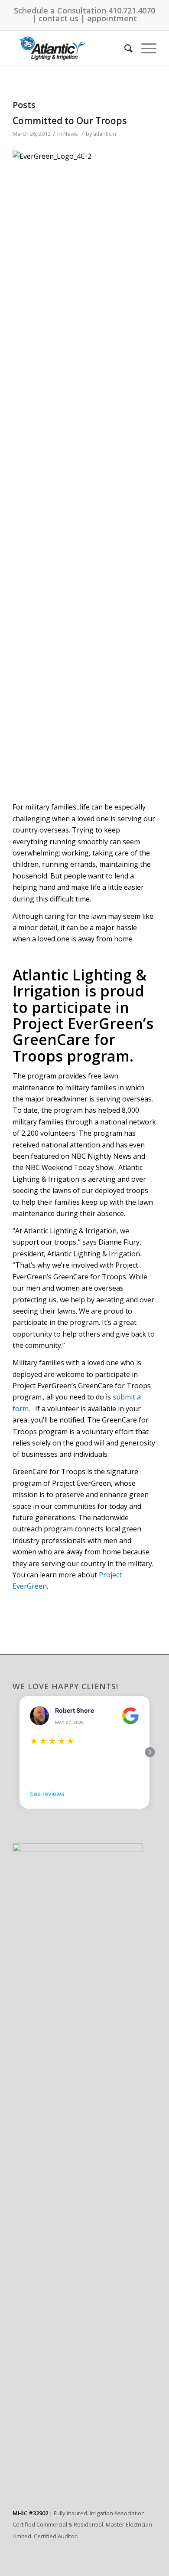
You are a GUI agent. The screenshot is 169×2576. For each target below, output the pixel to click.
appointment (112, 18)
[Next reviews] (150, 1752)
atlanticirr (105, 134)
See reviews (47, 1794)
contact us (58, 18)
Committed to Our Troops (70, 121)
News (71, 134)
